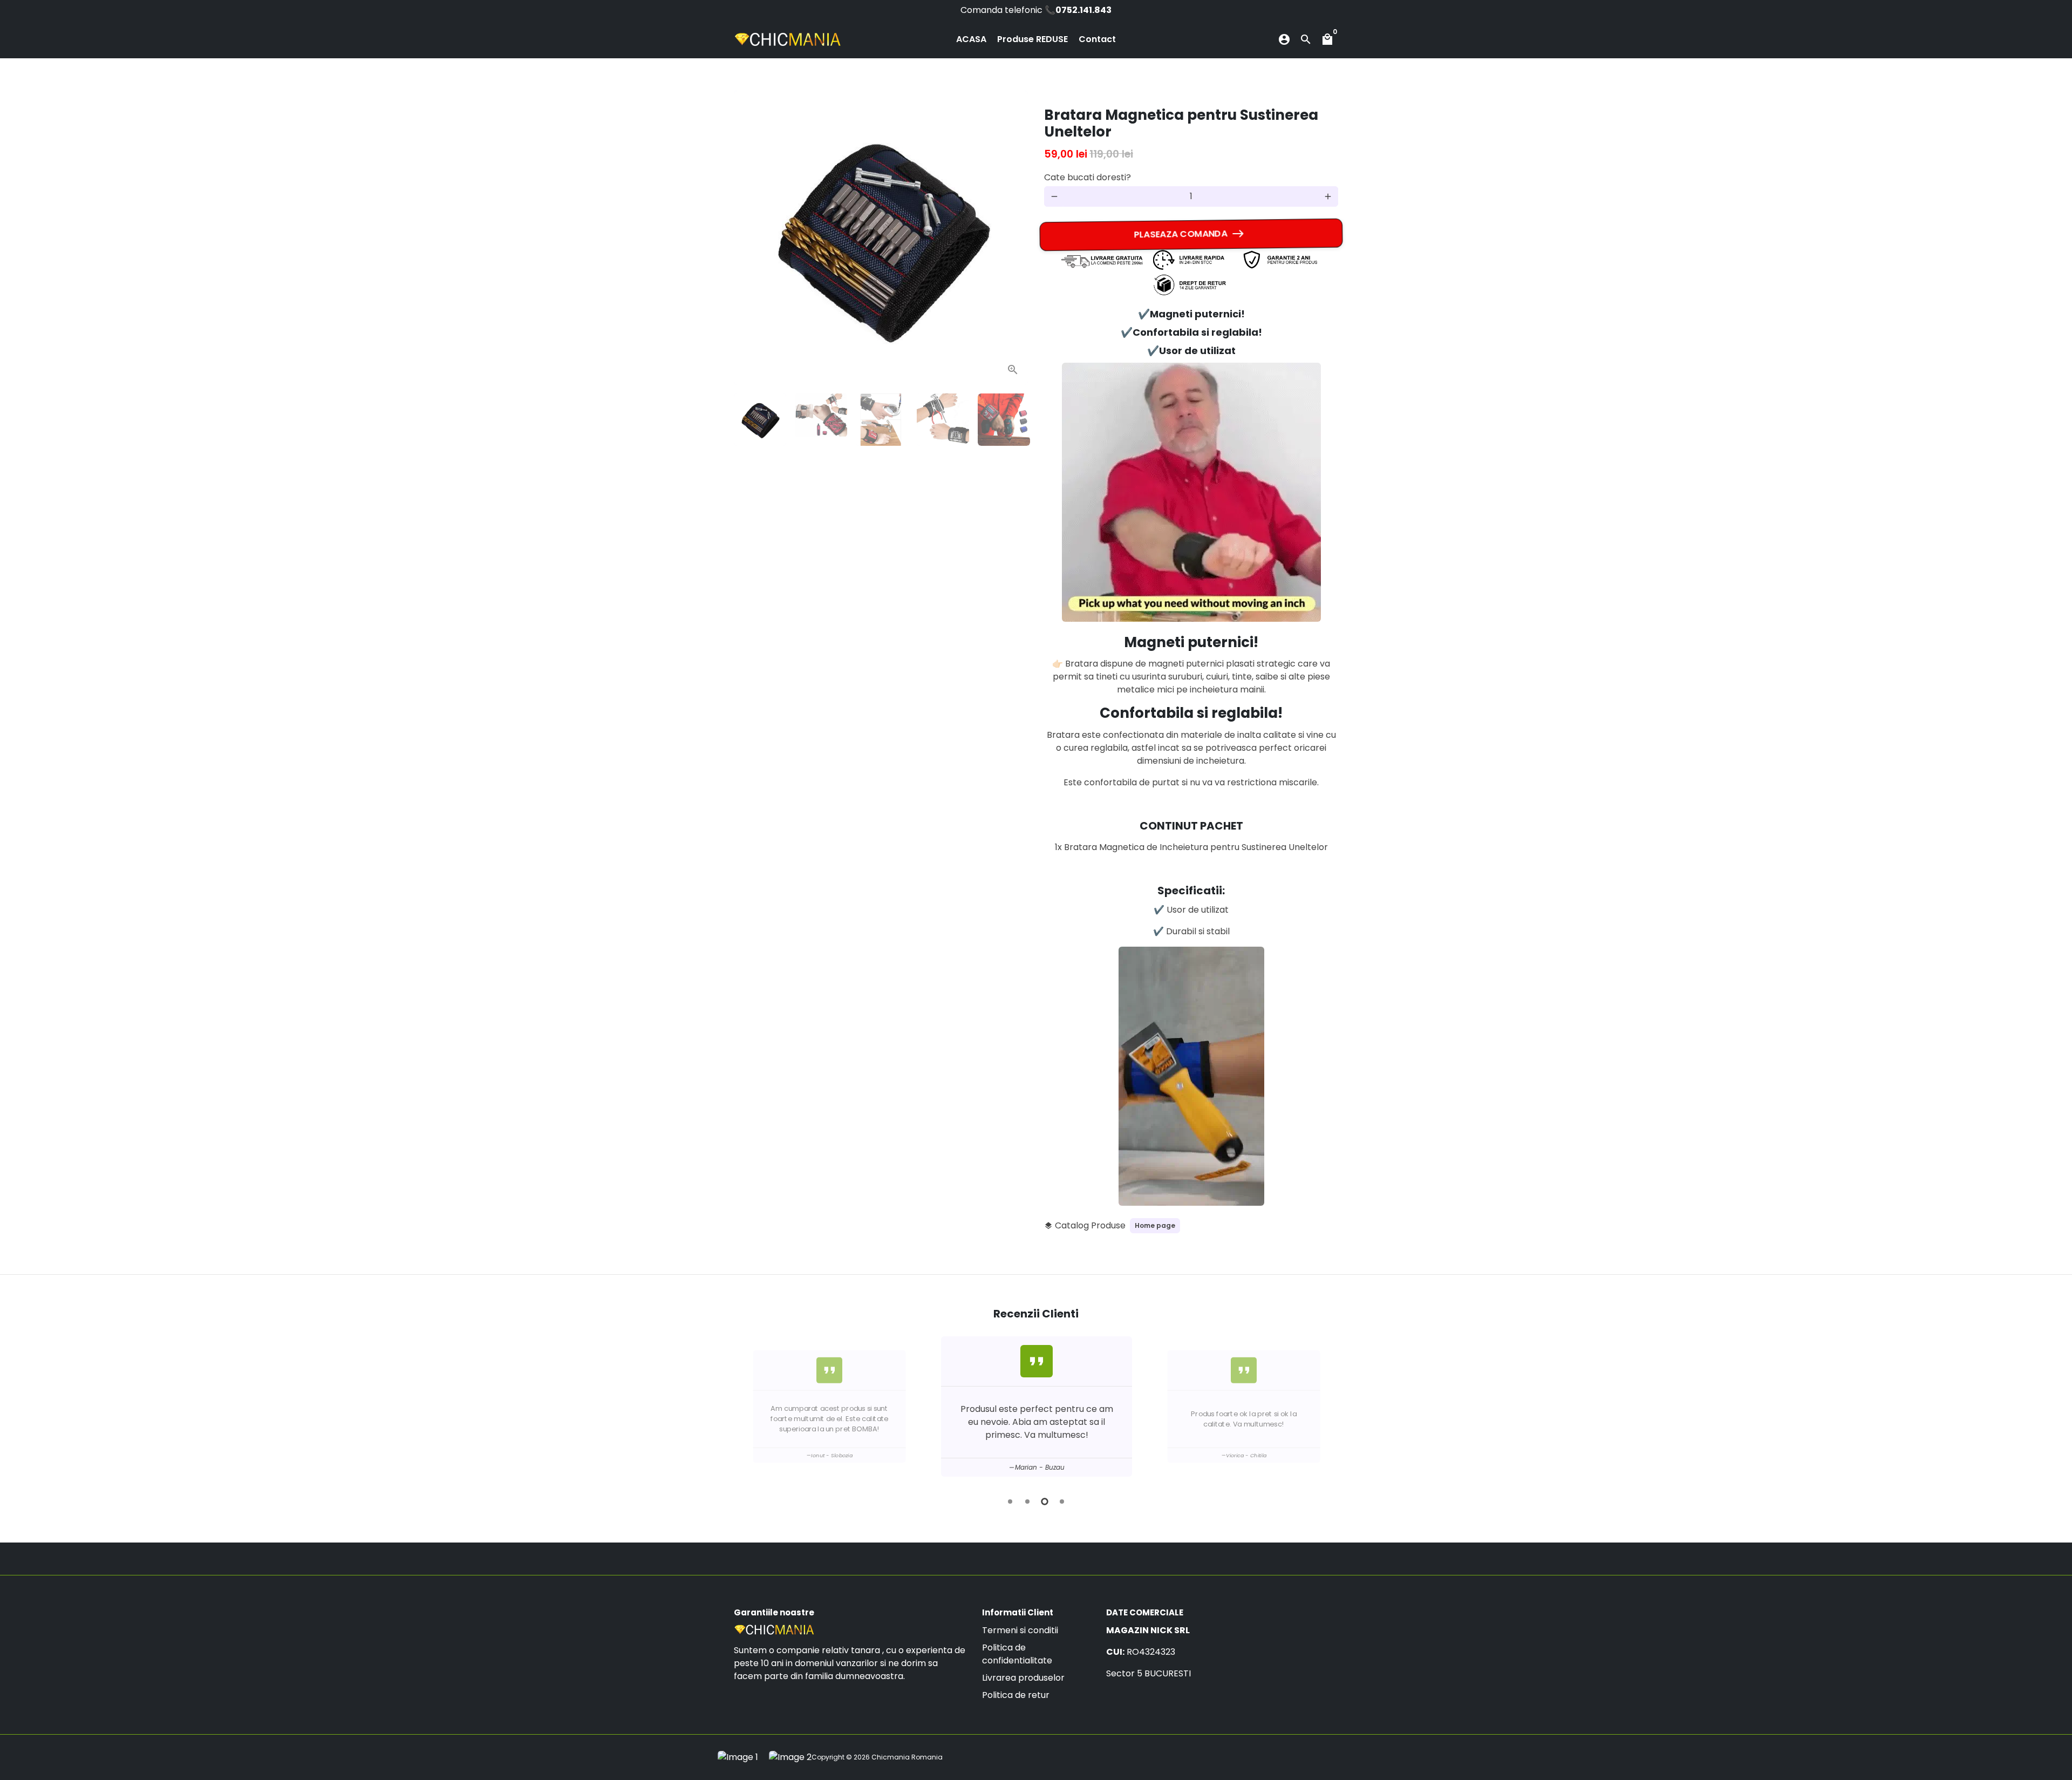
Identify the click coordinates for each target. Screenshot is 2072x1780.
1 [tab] (1010, 1502)
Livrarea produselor (1023, 1678)
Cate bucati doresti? (1088, 177)
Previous (745, 1409)
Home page (1155, 1225)
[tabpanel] (1243, 1407)
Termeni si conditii (1020, 1630)
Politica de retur (1016, 1695)
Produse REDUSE (1032, 39)
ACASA (971, 39)
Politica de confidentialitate (1017, 1654)
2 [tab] (1027, 1502)
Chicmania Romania (907, 1757)
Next (1013, 238)
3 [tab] (1045, 1502)
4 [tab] (1062, 1502)
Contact (1097, 39)
